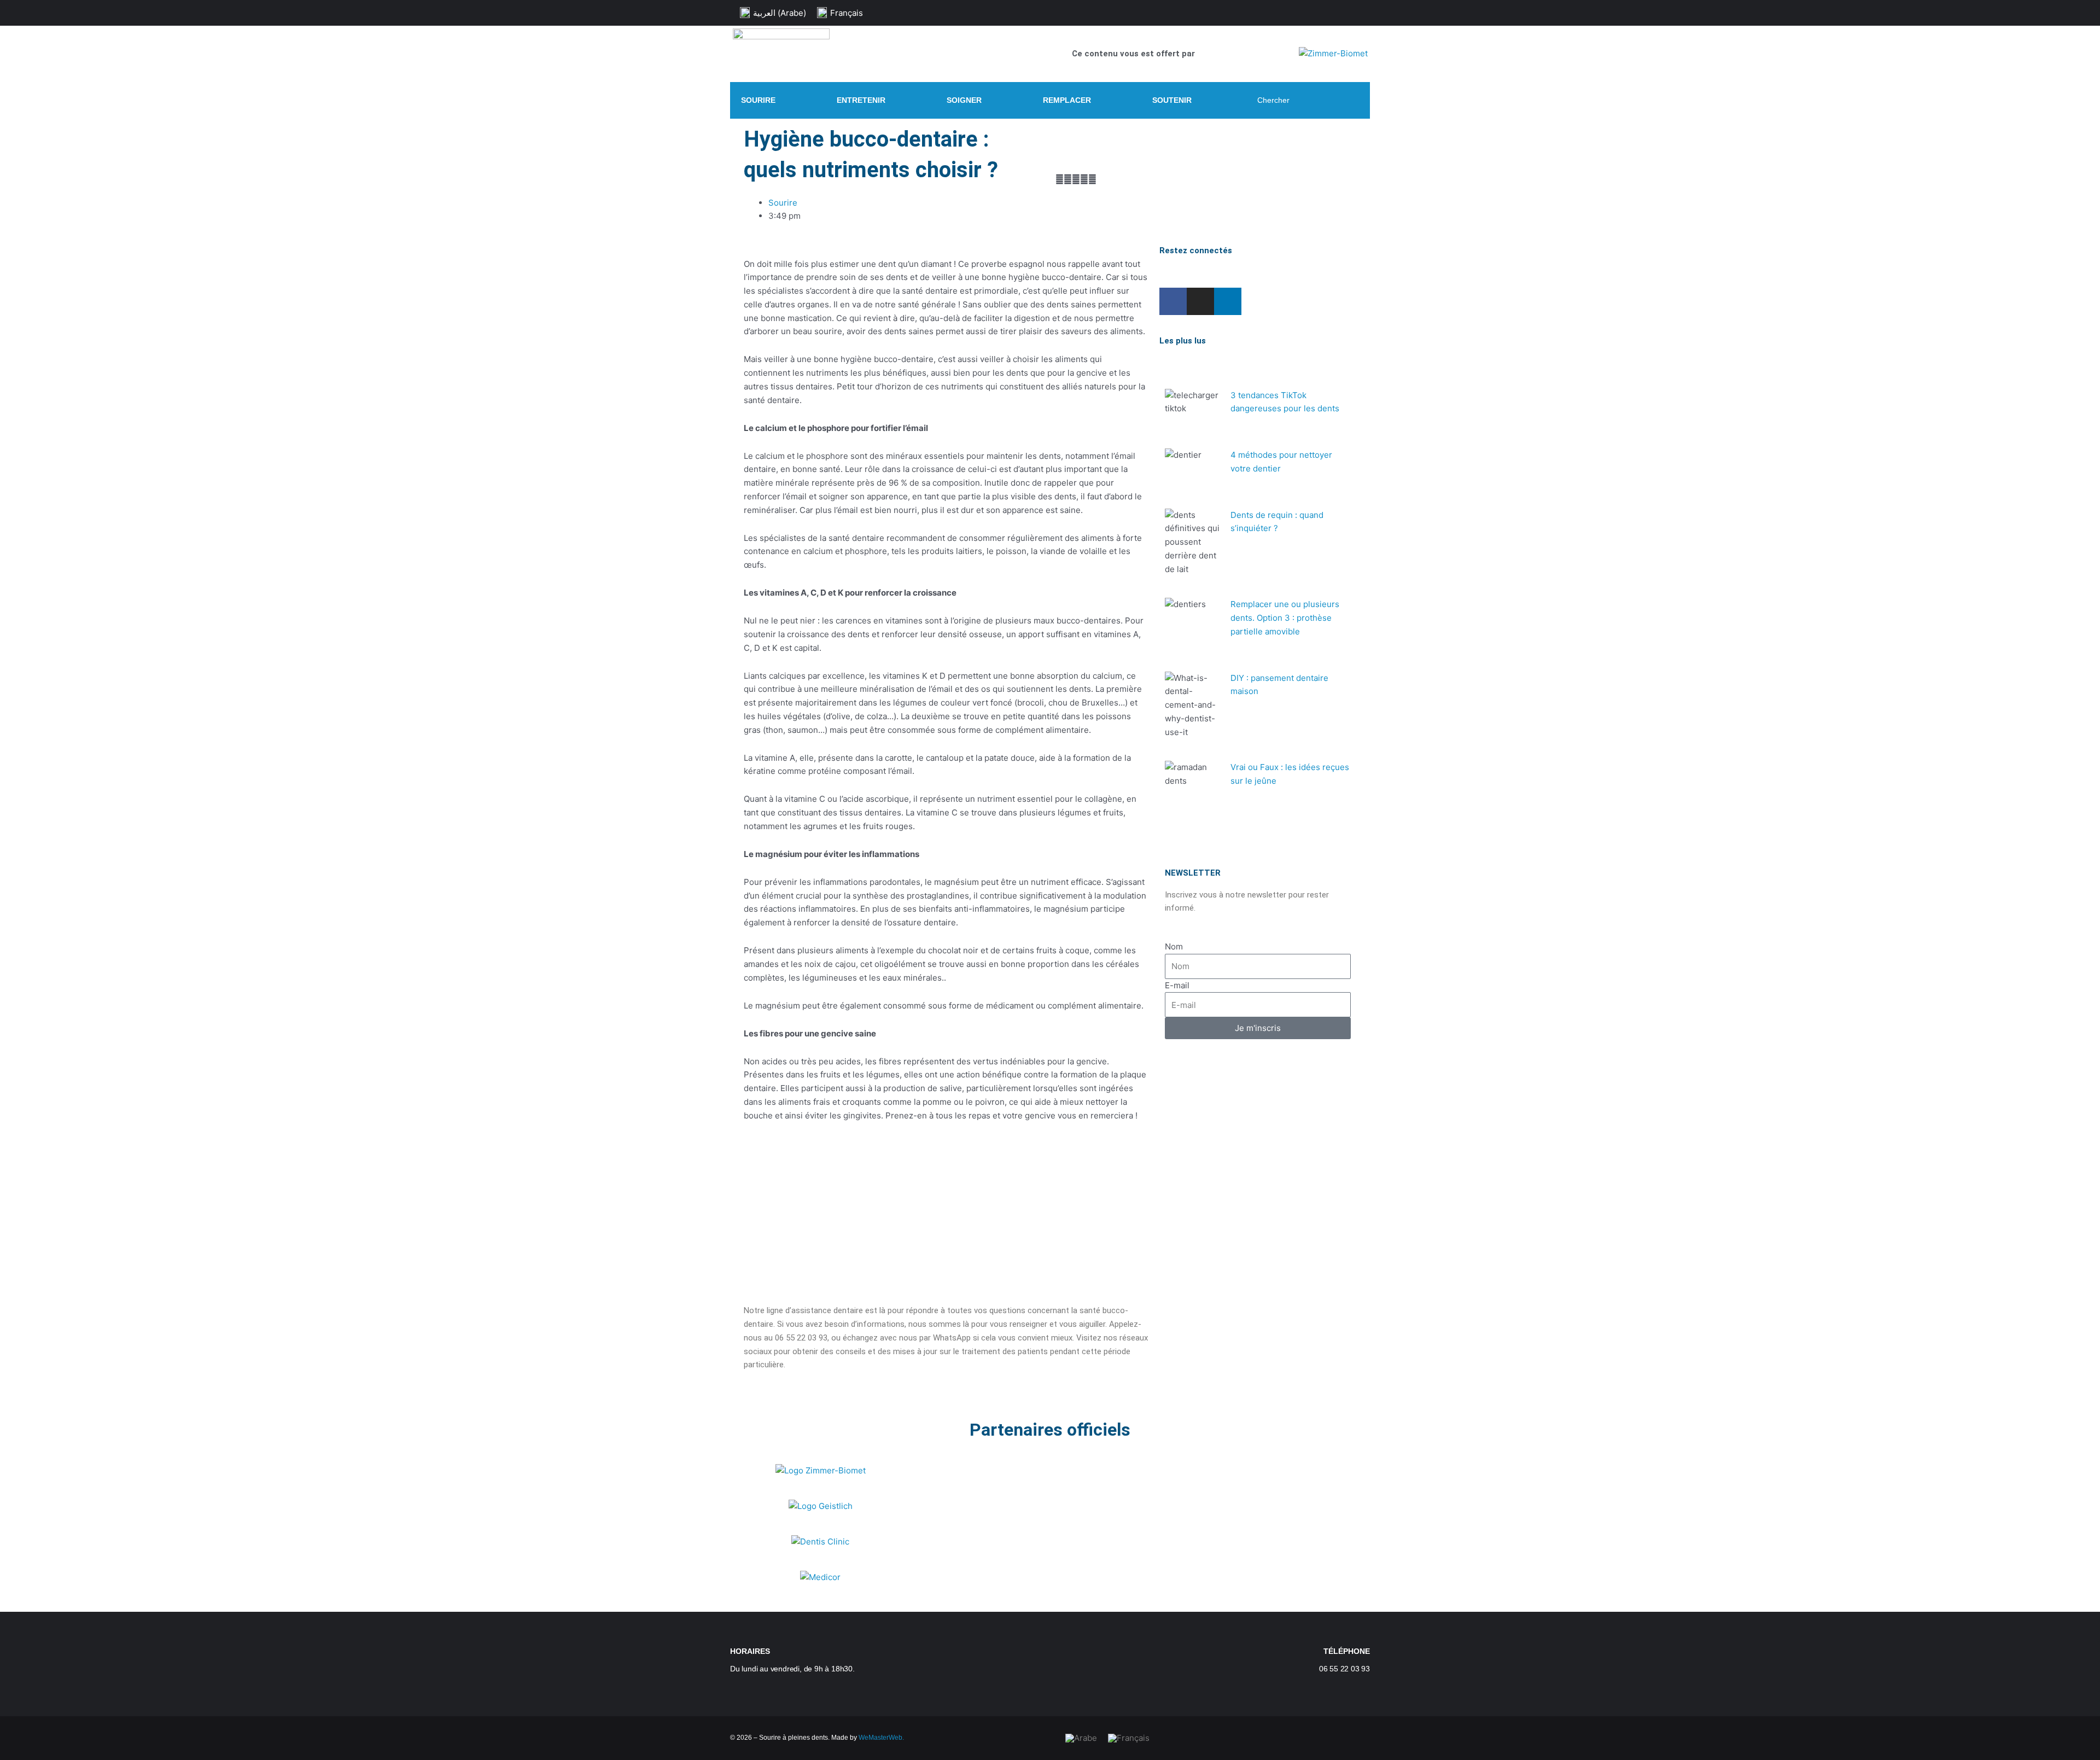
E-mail (1177, 985)
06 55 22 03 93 (1344, 1669)
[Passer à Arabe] (1081, 1738)
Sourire (783, 203)
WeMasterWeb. (881, 1738)
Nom (1174, 946)
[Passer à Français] (1129, 1738)
